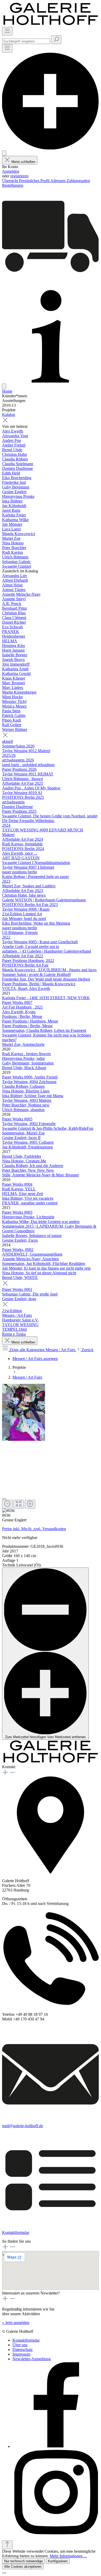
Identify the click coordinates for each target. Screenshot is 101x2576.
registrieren (19, 176)
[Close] (4, 1499)
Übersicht (10, 181)
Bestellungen (13, 185)
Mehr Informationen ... (68, 2556)
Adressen (58, 181)
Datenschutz (23, 2350)
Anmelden (11, 171)
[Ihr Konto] (4, 153)
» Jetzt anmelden (16, 2323)
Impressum (21, 2354)
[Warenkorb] (51, 283)
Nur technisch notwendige (23, 2561)
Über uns (20, 2345)
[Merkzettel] (51, 148)
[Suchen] (56, 40)
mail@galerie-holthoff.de (23, 2126)
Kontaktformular (16, 2232)
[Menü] (7, 31)
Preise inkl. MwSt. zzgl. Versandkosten (34, 1529)
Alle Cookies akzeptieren (23, 2567)
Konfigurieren (58, 2561)
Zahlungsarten (78, 181)
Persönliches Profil (35, 181)
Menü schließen (23, 162)
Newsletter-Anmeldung (32, 2359)
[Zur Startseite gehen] (51, 24)
